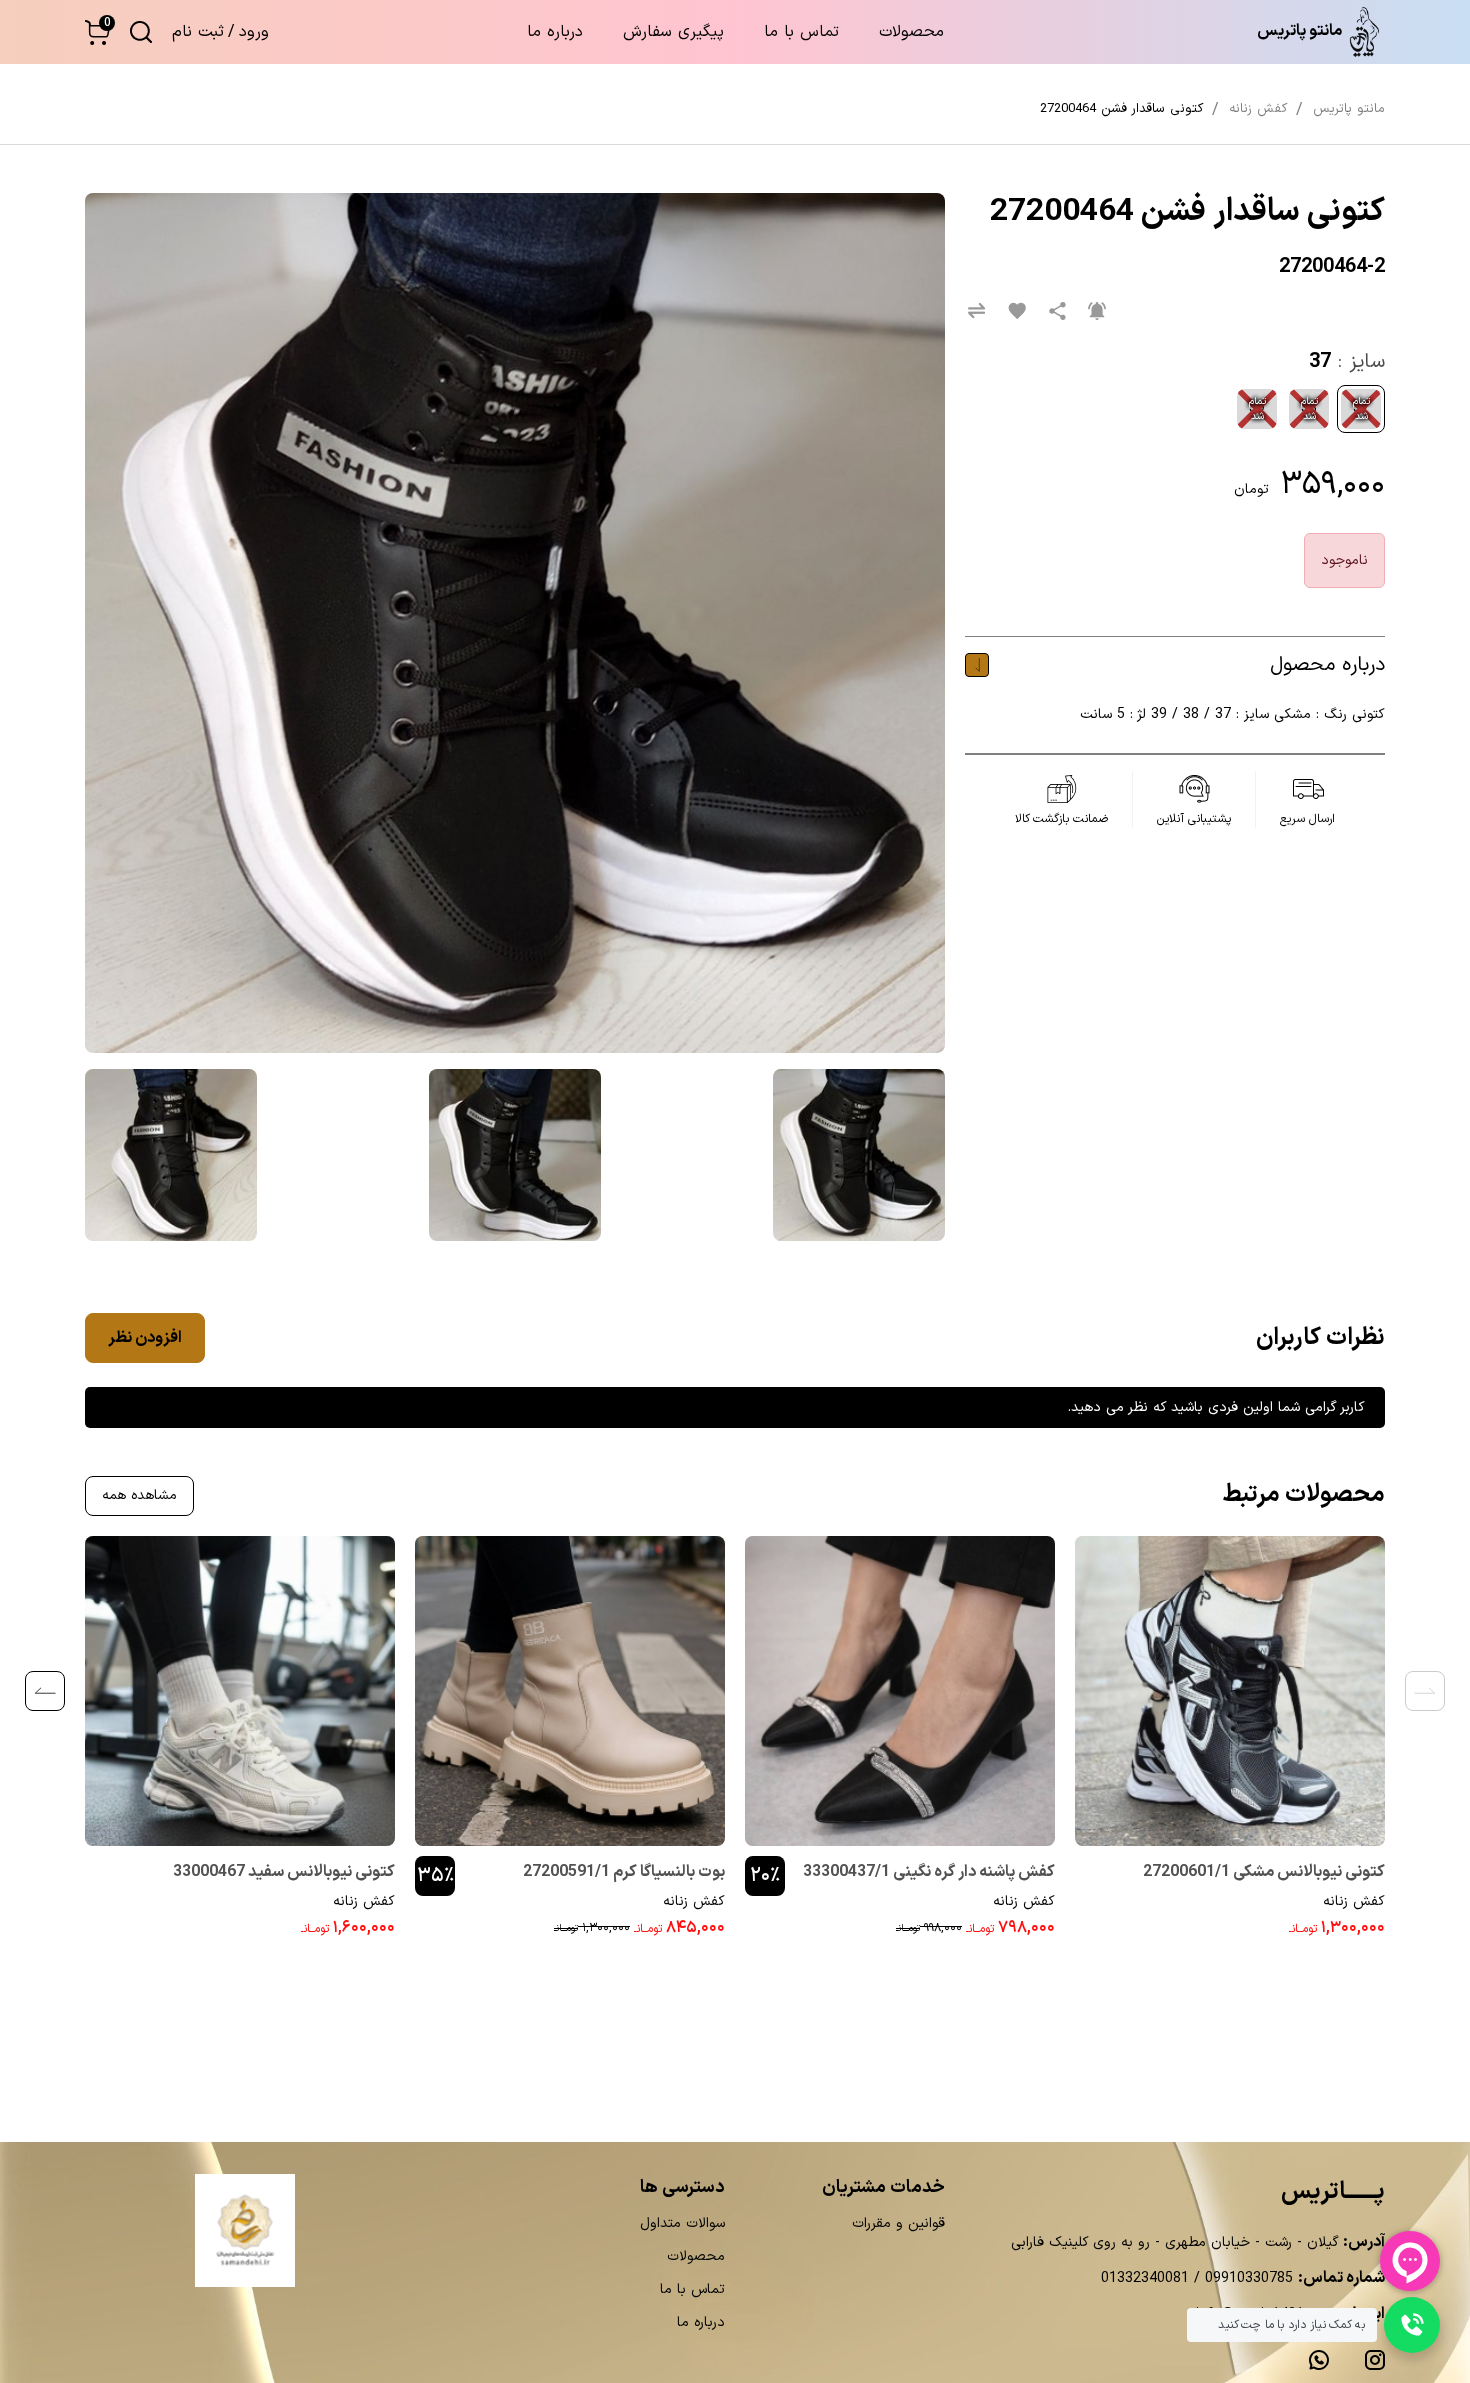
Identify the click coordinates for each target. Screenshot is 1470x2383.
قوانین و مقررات (898, 2223)
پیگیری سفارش (673, 32)
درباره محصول (1327, 665)
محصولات (911, 32)
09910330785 (1246, 2278)
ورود (254, 32)
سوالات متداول (682, 2223)
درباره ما (555, 32)
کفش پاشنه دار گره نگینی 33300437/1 (929, 1872)
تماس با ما (801, 32)
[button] (97, 32)
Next (45, 1691)
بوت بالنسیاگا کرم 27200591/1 (624, 1872)
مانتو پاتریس (1349, 109)
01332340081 (1145, 2278)
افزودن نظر (145, 1338)
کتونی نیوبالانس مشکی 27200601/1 (1264, 1872)
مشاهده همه (139, 1495)
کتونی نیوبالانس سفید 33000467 (284, 1872)
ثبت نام (198, 32)
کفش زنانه (1354, 1901)
